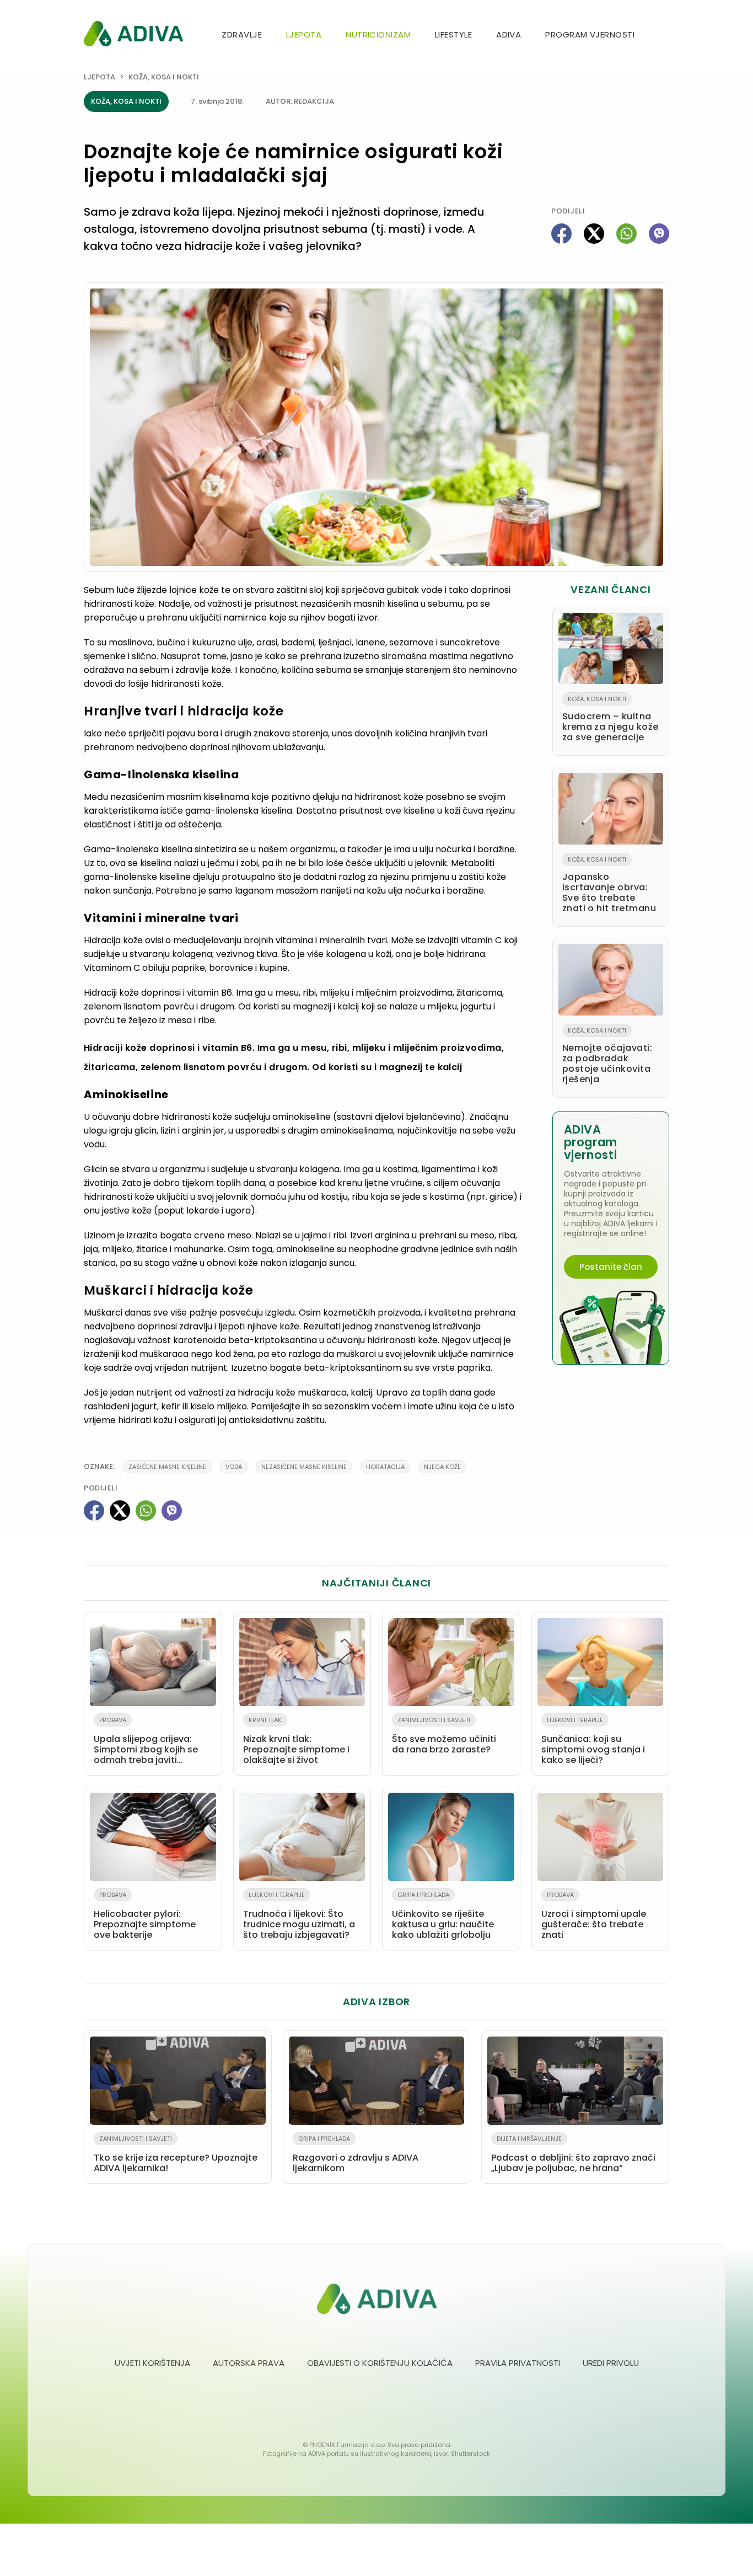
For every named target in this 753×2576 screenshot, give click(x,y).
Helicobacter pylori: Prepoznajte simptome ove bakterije (145, 1916)
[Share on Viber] (659, 234)
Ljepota (304, 34)
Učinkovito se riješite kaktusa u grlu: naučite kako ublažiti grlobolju (443, 1916)
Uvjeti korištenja (152, 2363)
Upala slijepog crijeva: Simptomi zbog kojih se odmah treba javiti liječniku (146, 1743)
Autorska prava (249, 2363)
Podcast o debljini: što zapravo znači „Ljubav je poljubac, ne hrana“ (573, 2154)
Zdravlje (242, 34)
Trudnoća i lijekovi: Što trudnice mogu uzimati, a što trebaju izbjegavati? (299, 1916)
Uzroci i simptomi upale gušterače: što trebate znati (594, 1916)
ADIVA (509, 34)
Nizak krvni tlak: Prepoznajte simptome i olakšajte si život (296, 1741)
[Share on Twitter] (594, 234)
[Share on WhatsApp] (626, 234)
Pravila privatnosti (518, 2363)
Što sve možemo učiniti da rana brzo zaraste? (444, 1736)
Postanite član (611, 1267)
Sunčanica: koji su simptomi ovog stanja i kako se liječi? (593, 1741)
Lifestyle (453, 34)
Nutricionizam (378, 34)
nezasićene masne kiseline (304, 1467)
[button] (665, 36)
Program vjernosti (590, 34)
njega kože (442, 1467)
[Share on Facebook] (561, 234)
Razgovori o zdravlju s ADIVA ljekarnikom (356, 2154)
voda (234, 1467)
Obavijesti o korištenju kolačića (380, 2363)
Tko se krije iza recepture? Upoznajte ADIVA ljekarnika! (176, 2154)
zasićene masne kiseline (167, 1467)
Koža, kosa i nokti (164, 77)
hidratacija (385, 1467)
